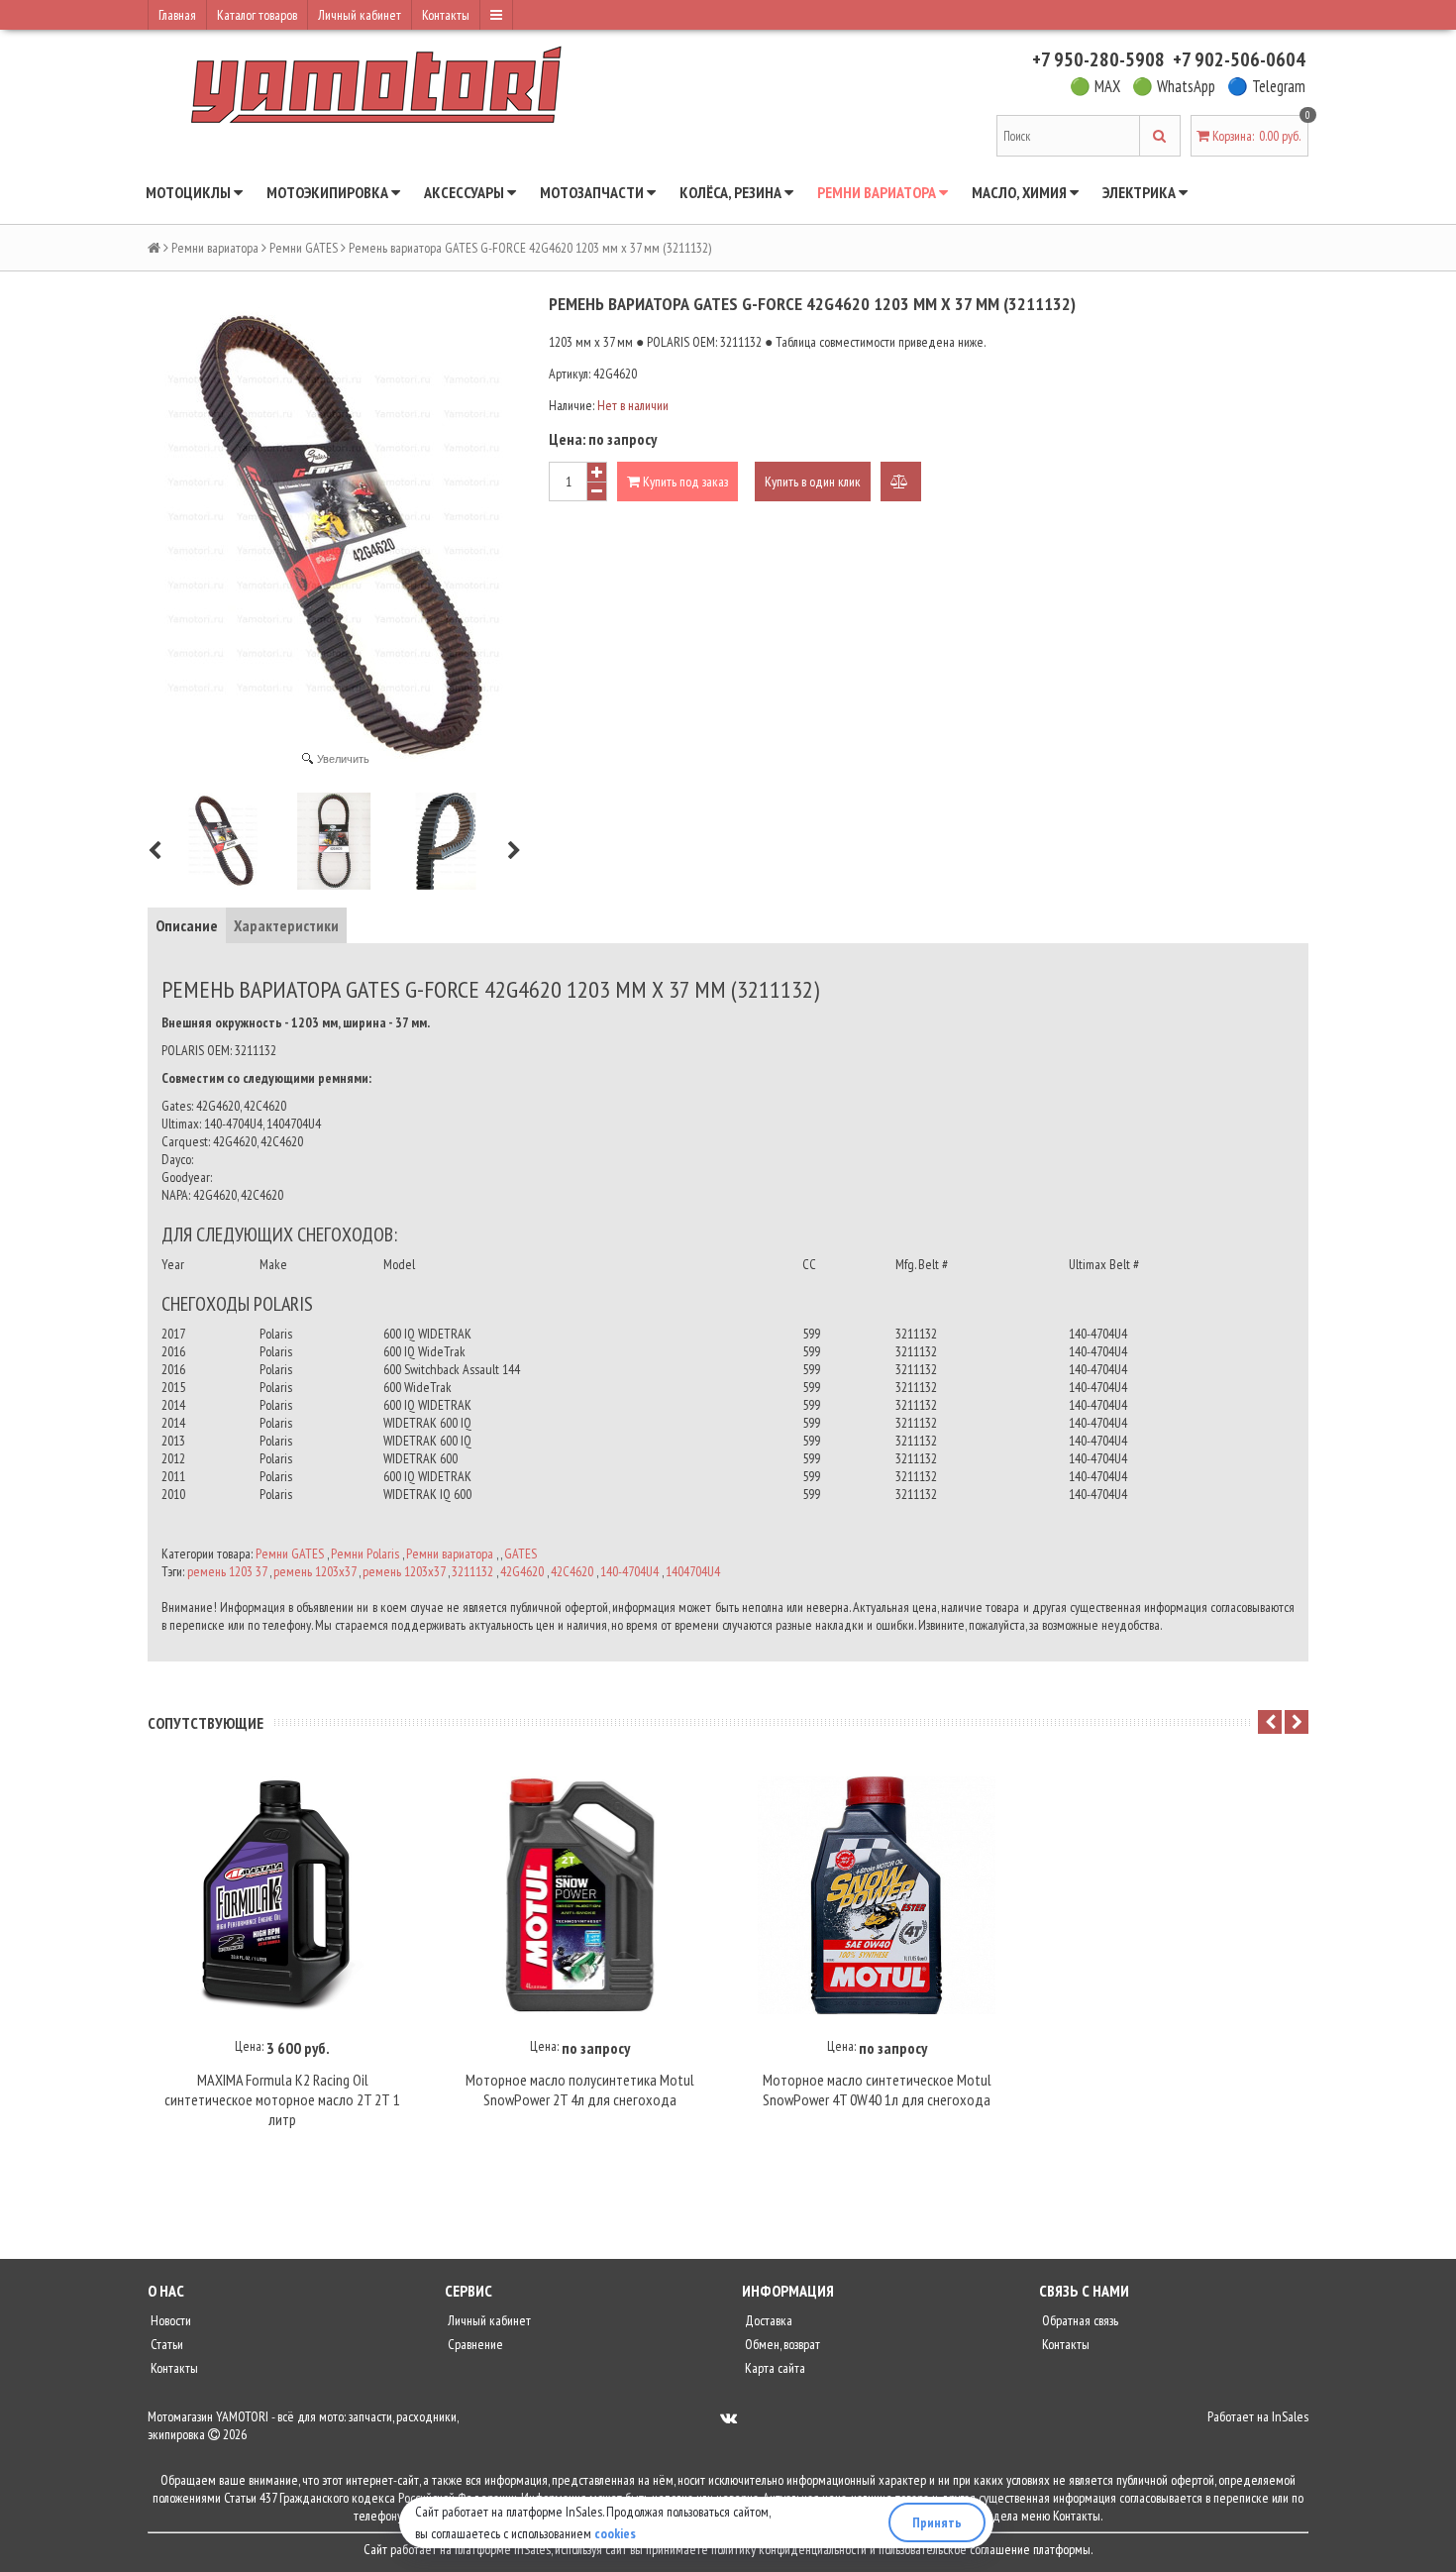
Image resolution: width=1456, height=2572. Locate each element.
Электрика (1141, 192)
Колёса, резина (732, 192)
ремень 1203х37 (404, 1571)
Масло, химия (1021, 192)
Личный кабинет (360, 15)
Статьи (165, 2344)
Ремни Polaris (365, 1554)
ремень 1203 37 (227, 1571)
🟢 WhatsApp (1174, 86)
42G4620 (522, 1571)
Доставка (767, 2320)
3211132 (472, 1571)
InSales (1290, 2416)
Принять (937, 2522)
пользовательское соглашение (954, 2549)
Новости (169, 2320)
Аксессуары (466, 192)
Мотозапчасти (593, 192)
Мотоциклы (190, 192)
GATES (520, 1554)
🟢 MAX (1095, 86)
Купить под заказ (684, 482)
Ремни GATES (304, 248)
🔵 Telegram (1266, 86)
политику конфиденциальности (789, 2549)
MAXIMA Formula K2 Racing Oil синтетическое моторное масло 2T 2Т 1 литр (282, 2099)
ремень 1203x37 (314, 1571)
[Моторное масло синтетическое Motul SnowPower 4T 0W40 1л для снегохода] (877, 1895)
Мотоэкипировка (329, 192)
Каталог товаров (257, 15)
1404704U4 (693, 1571)
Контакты (446, 15)
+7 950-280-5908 (1098, 59)
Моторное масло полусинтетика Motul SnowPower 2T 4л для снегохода (580, 2090)
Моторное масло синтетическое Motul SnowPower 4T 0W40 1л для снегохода (877, 2090)
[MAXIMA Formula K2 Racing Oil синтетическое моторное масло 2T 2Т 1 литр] (282, 1895)
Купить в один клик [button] (813, 482)
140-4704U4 (629, 1571)
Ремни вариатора (878, 192)
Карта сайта (774, 2368)
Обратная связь (1079, 2320)
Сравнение (474, 2344)
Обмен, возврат (781, 2344)
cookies (615, 2533)
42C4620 (572, 1571)
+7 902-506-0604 (1239, 59)
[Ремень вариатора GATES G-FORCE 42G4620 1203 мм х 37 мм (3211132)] (223, 841)
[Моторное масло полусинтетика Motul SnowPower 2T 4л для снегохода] (579, 1895)
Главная (177, 15)
